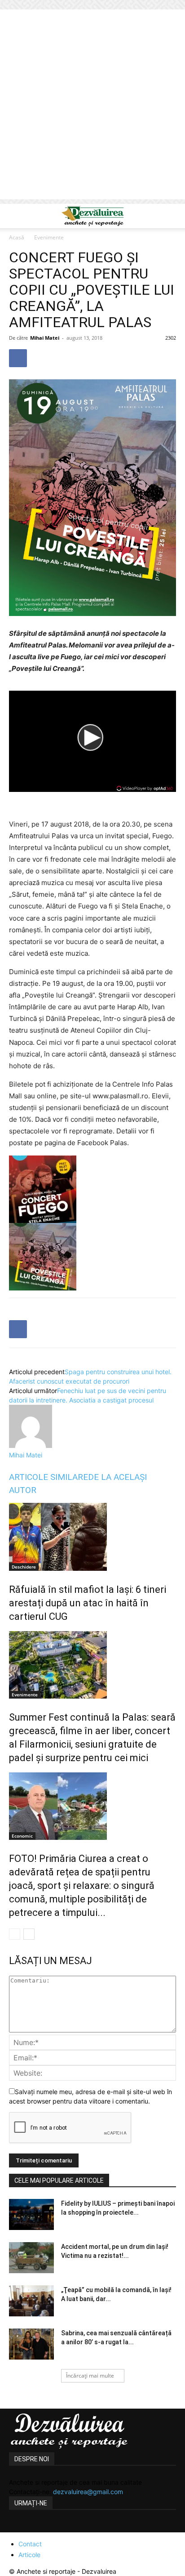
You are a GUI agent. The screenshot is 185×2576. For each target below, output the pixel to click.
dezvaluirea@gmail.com (88, 2492)
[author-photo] (31, 1445)
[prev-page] (15, 1934)
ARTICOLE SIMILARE (48, 1477)
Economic (22, 1836)
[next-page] (29, 1934)
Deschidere (24, 1567)
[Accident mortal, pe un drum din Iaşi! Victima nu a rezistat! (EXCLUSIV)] (31, 2258)
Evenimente (49, 237)
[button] (15, 216)
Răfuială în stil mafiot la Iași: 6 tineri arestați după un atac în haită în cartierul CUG (88, 1603)
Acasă (17, 237)
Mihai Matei (45, 338)
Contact (30, 2544)
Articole (29, 2555)
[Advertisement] (92, 107)
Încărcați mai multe (90, 2376)
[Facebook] (18, 358)
